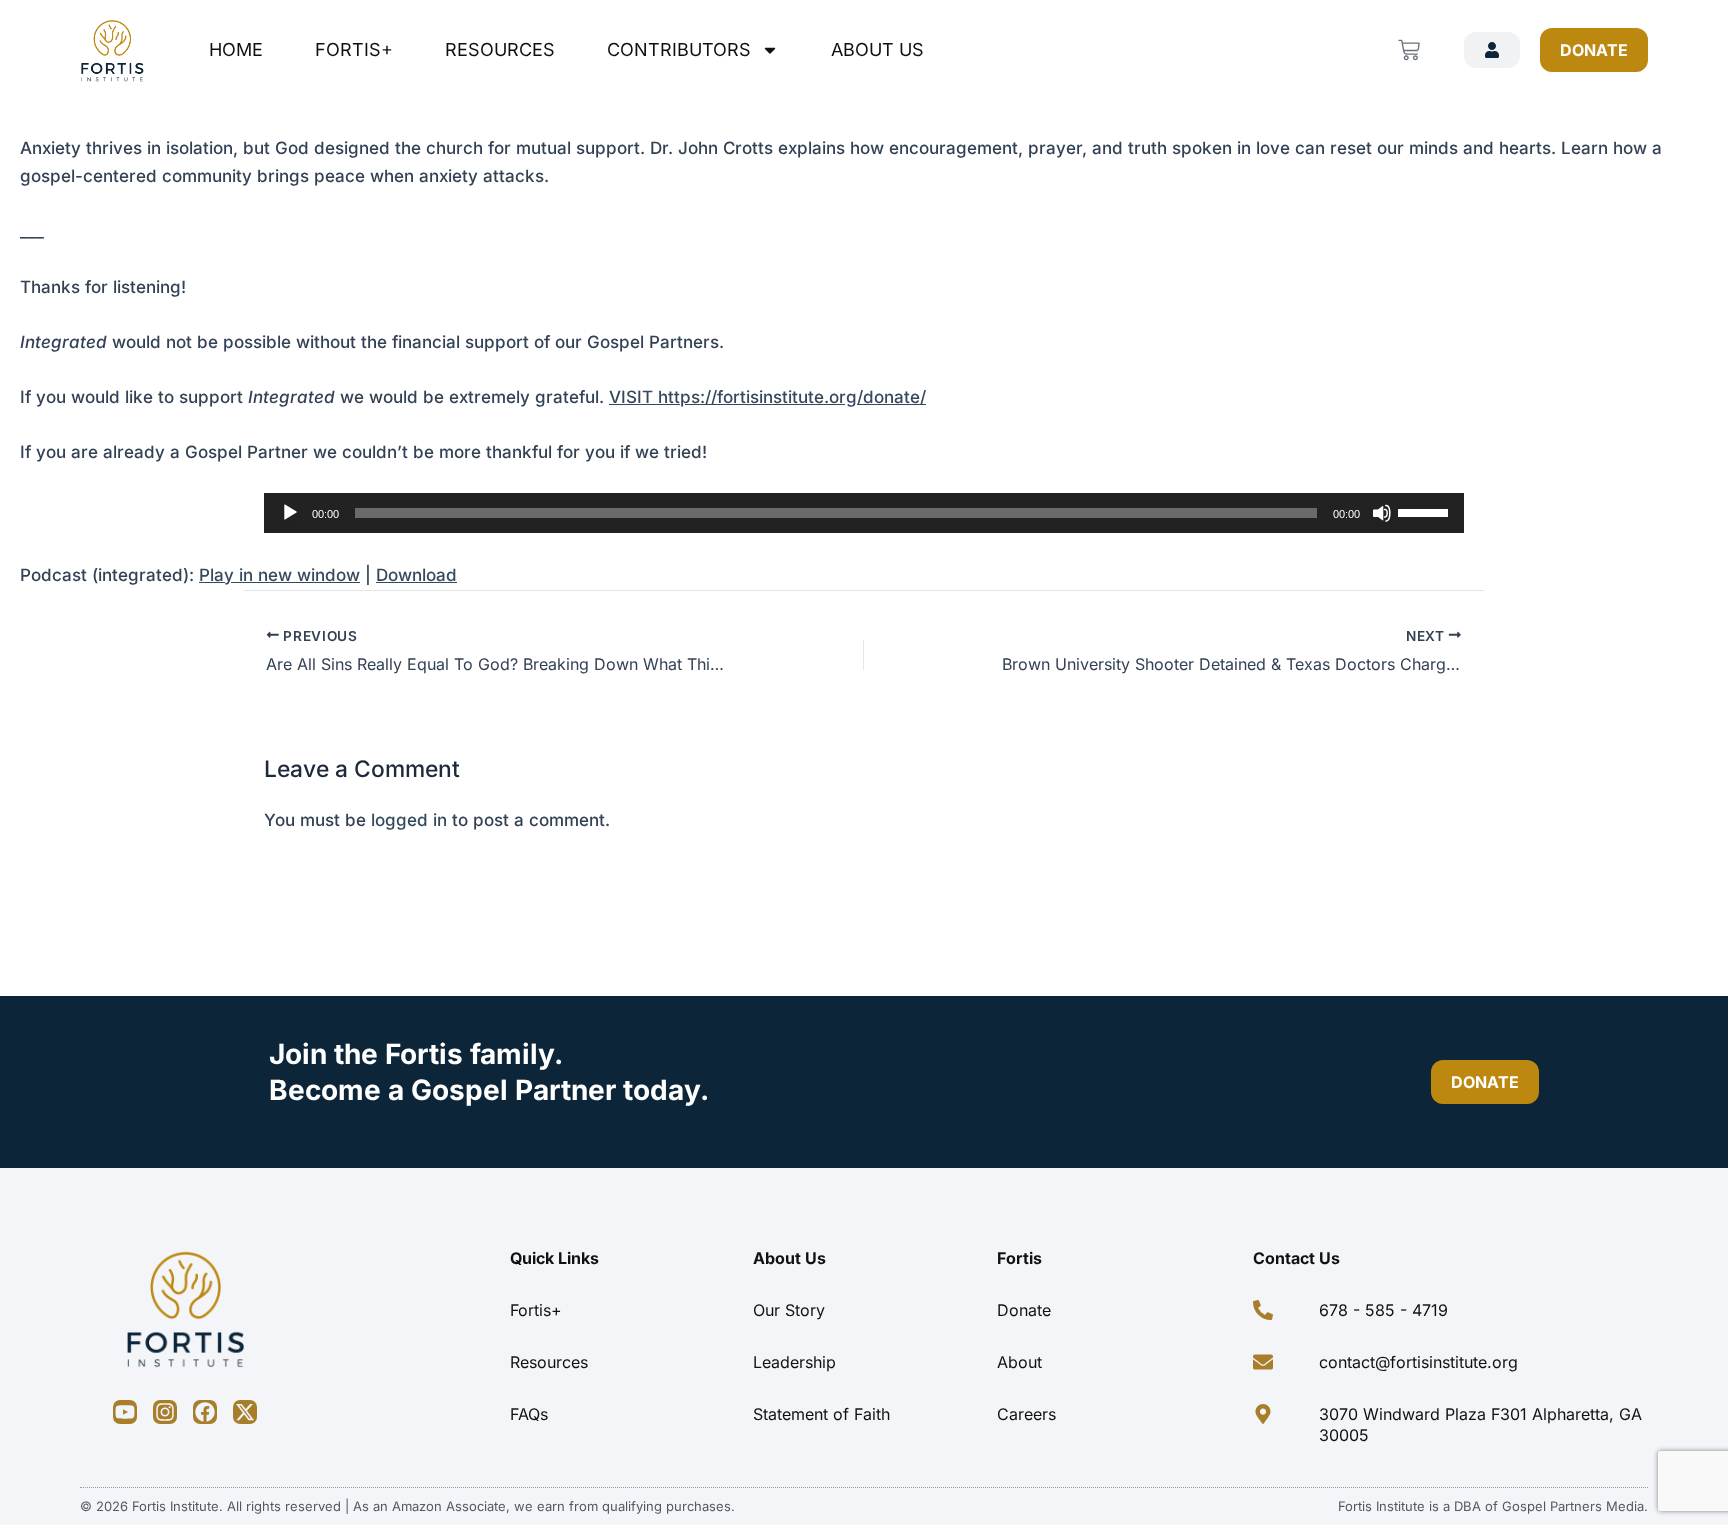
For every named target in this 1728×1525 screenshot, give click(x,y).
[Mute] (1382, 513)
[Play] (290, 513)
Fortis (1019, 1258)
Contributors (679, 49)
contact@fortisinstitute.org (1418, 1362)
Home (236, 49)
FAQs (529, 1414)
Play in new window (279, 575)
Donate (1024, 1310)
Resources (500, 49)
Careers (1026, 1414)
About (1019, 1362)
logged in (409, 820)
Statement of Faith (821, 1414)
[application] (864, 513)
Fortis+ (354, 49)
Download (416, 575)
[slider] (1426, 511)
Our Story (789, 1310)
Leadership (794, 1362)
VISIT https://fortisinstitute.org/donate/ (767, 397)
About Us (877, 49)
